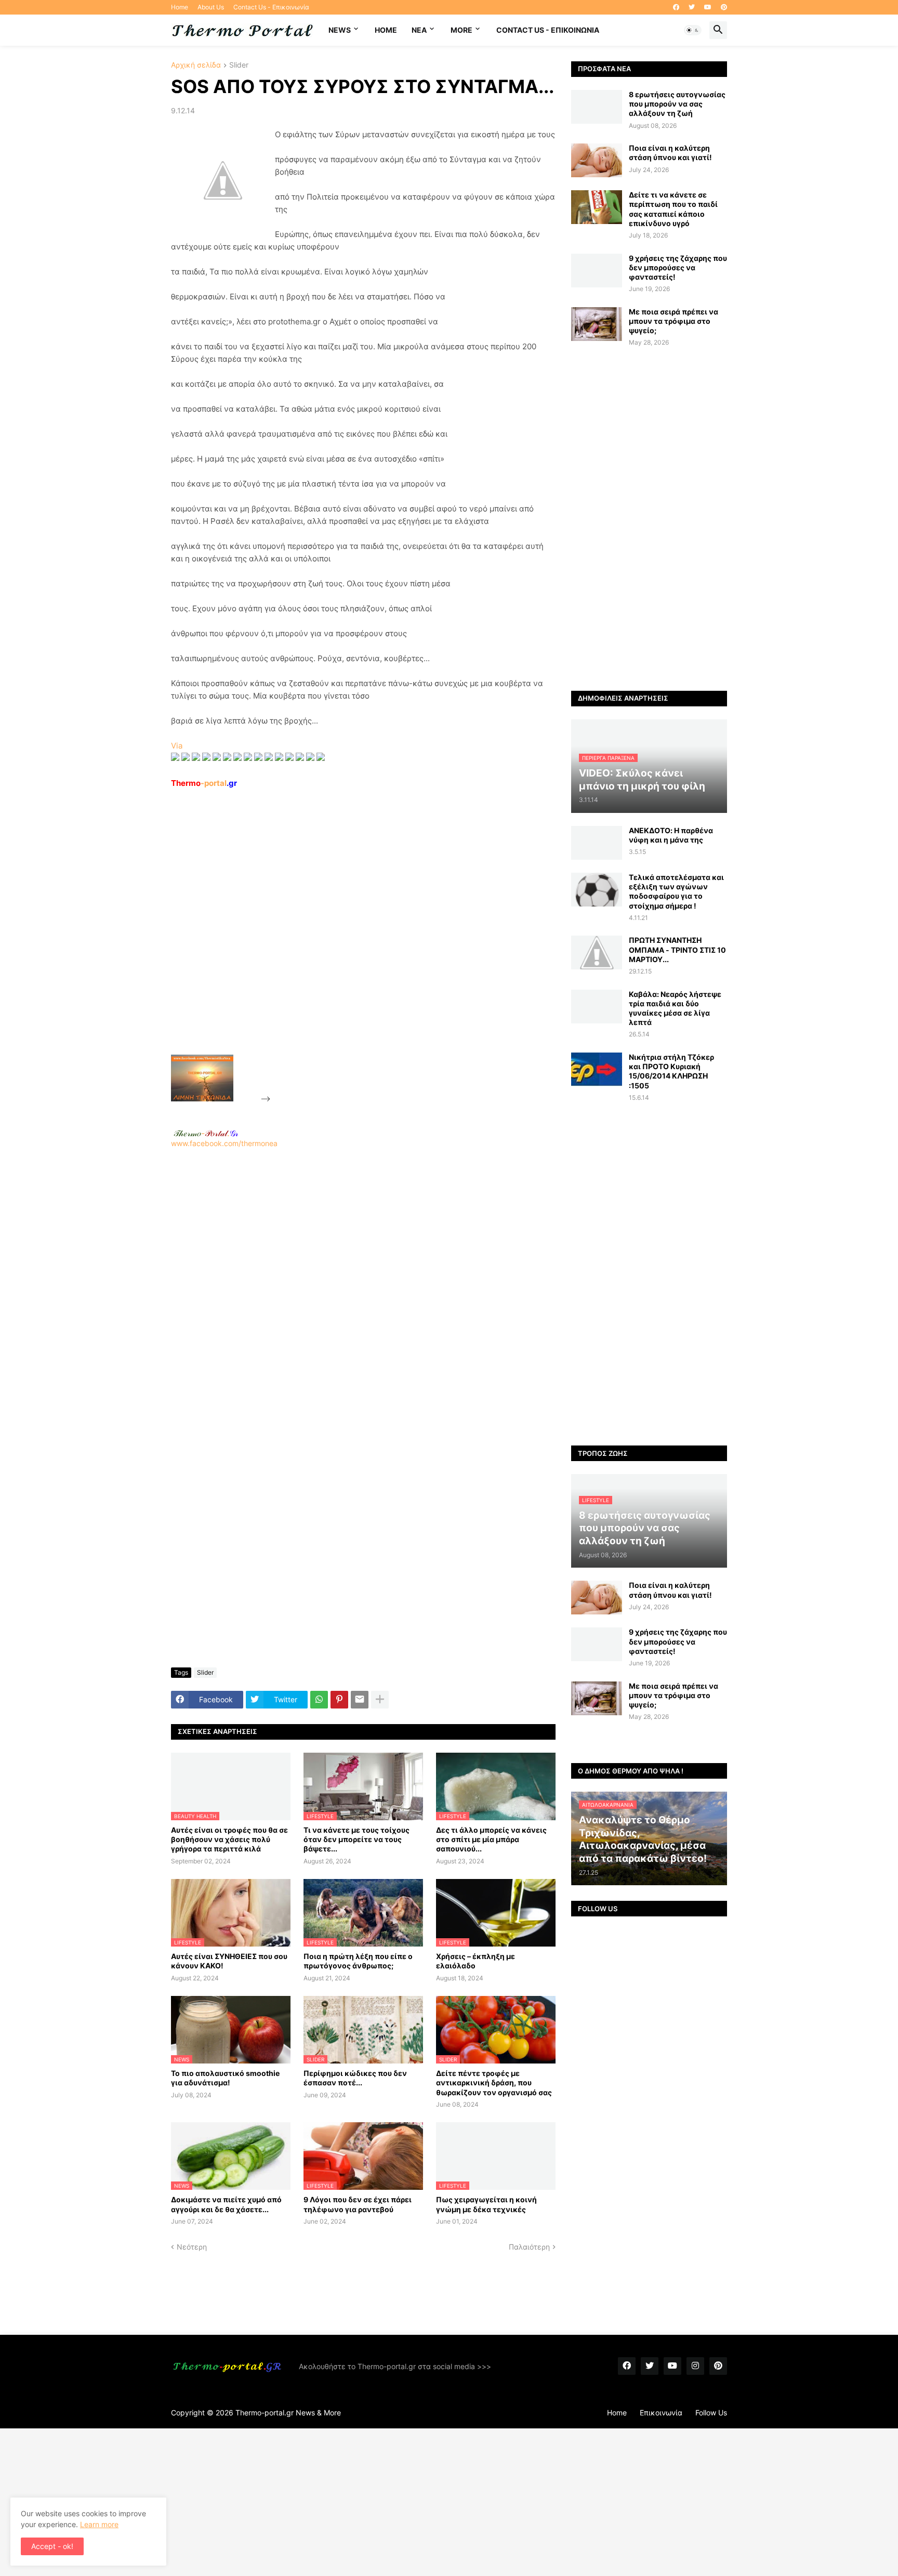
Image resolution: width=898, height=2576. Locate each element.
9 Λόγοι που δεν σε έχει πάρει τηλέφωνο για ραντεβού (358, 2204)
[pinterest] (724, 7)
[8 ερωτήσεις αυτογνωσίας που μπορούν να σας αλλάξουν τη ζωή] (597, 107)
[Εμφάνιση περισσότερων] (380, 1700)
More (461, 30)
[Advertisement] (351, 945)
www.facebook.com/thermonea (224, 1143)
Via (177, 746)
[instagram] (695, 2366)
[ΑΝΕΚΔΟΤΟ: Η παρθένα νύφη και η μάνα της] (597, 843)
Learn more (99, 2524)
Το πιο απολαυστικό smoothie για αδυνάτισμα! (225, 2078)
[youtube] (708, 7)
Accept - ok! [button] (52, 2546)
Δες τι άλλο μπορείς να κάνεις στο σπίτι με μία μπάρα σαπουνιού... (491, 1839)
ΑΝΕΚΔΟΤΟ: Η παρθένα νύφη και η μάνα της (671, 835)
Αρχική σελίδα (196, 65)
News (340, 30)
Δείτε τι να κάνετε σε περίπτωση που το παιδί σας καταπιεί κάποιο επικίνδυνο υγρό (673, 209)
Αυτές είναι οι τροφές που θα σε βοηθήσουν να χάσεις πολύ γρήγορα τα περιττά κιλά (229, 1839)
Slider (239, 65)
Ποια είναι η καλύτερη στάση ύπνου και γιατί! (670, 153)
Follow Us (711, 2413)
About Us (211, 7)
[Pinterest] (339, 1700)
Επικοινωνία (661, 2413)
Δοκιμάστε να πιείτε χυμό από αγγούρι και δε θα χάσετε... (226, 2204)
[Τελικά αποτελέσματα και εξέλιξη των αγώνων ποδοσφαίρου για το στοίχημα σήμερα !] (597, 890)
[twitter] (692, 7)
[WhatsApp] (319, 1700)
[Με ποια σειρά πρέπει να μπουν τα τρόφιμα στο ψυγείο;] (597, 324)
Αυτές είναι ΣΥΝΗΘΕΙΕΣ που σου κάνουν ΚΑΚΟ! (229, 1961)
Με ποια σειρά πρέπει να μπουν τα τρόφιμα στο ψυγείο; (673, 321)
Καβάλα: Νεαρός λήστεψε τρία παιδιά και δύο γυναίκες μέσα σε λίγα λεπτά (675, 1008)
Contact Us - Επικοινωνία (271, 7)
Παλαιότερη (529, 2247)
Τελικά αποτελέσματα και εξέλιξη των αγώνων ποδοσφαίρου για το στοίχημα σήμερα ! (676, 891)
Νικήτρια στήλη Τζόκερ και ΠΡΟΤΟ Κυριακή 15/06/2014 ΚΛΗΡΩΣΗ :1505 (671, 1071)
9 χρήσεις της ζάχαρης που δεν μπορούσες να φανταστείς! (678, 267)
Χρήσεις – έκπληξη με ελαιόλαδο (476, 1961)
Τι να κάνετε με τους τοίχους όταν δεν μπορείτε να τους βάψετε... (356, 1839)
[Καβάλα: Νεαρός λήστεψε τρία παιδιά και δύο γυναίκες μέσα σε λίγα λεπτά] (597, 1007)
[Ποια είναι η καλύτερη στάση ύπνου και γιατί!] (597, 160)
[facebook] (676, 7)
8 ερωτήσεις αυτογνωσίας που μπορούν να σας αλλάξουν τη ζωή (677, 104)
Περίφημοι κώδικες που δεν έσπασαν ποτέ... (355, 2078)
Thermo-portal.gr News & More (288, 2413)
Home (180, 7)
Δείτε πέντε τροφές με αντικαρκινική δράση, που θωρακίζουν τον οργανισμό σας (494, 2082)
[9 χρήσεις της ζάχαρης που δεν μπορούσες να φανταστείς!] (597, 271)
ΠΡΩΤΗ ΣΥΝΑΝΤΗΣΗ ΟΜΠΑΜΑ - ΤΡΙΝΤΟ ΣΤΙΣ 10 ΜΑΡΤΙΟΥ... (677, 949)
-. (206, 1133)
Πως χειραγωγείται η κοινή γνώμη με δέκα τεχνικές (486, 2204)
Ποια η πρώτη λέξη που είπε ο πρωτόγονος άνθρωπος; (358, 1961)
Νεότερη (192, 2247)
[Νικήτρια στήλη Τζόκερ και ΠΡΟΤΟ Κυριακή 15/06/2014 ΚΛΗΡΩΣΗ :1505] (597, 1069)
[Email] (360, 1700)
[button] (693, 30)
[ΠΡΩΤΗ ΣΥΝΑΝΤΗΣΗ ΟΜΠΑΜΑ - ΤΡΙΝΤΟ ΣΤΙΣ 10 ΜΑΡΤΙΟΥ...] (597, 952)
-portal (204, 783)
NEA (419, 30)
